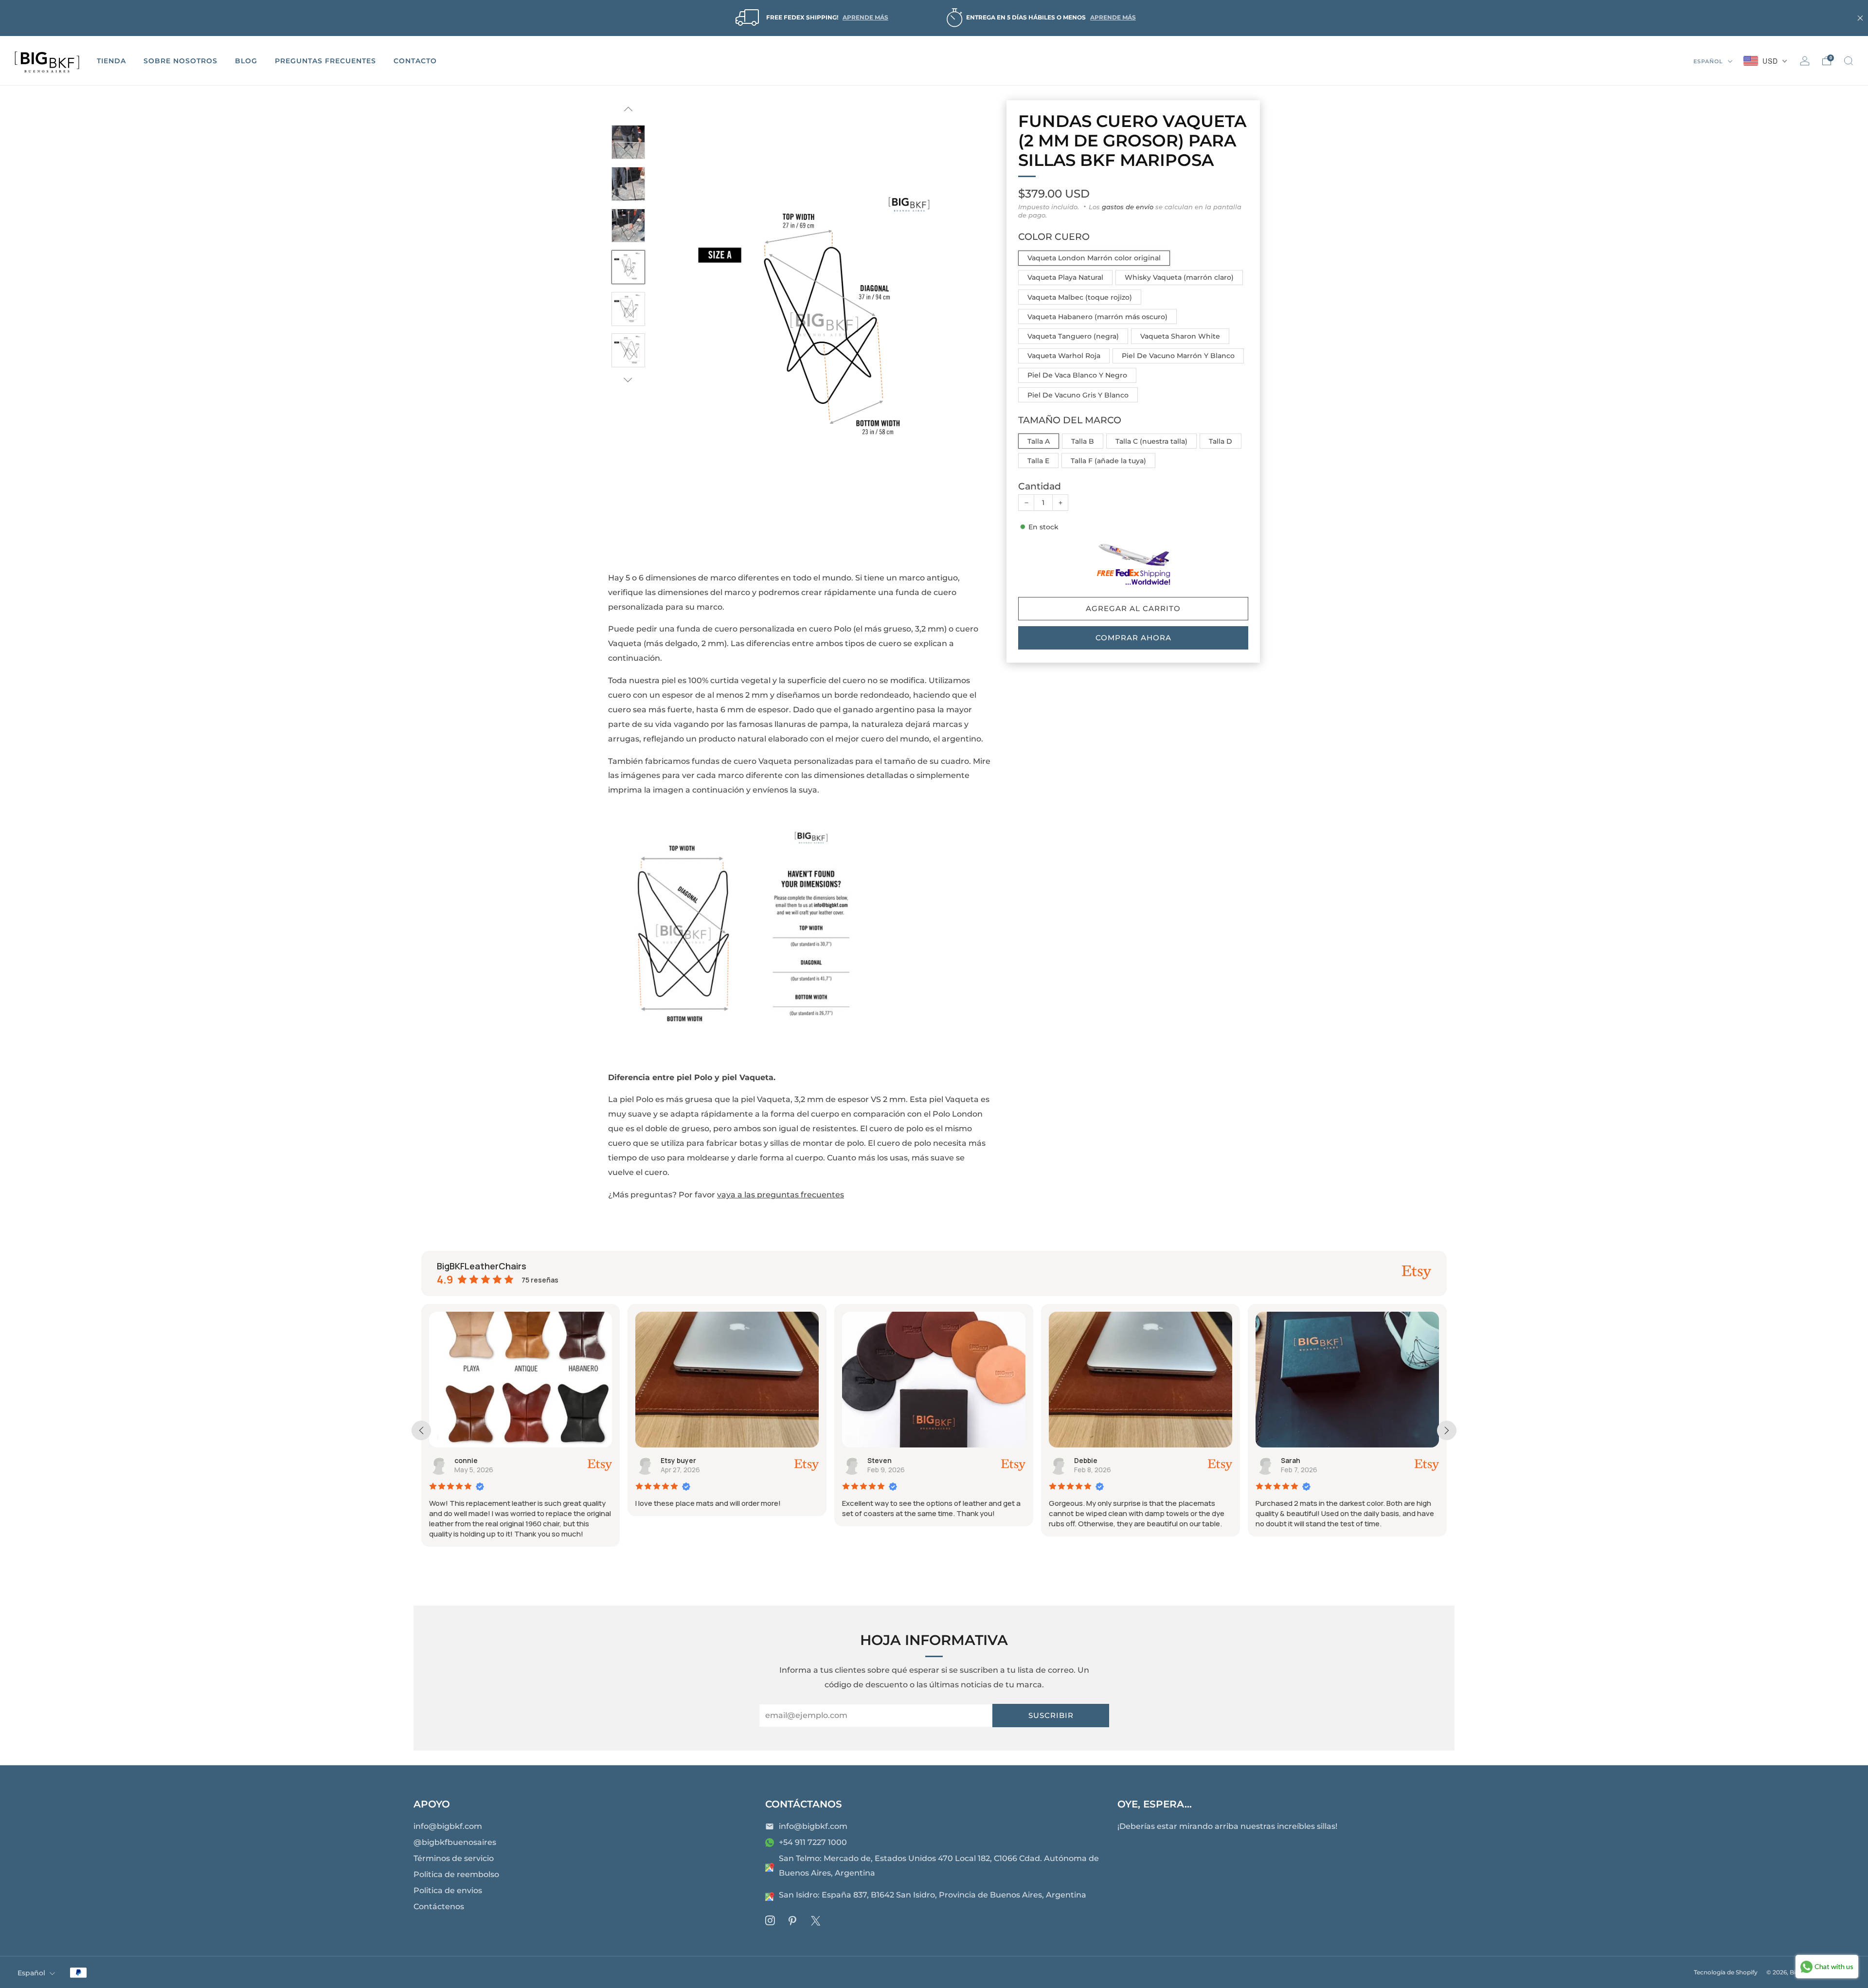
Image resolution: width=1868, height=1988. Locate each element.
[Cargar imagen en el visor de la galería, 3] (629, 142)
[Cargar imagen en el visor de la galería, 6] (629, 267)
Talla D (1221, 441)
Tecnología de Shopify (1726, 1972)
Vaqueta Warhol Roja (1064, 356)
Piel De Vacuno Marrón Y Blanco (1178, 356)
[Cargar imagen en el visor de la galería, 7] (629, 309)
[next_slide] (1447, 1430)
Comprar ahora (1133, 638)
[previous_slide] (421, 1430)
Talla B (1083, 441)
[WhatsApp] (770, 1843)
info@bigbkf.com (448, 1826)
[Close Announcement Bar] (1860, 18)
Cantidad (1040, 486)
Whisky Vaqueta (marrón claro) (1179, 277)
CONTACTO (415, 61)
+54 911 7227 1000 (813, 1842)
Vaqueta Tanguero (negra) (1073, 336)
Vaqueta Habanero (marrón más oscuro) (1097, 317)
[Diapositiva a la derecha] (628, 380)
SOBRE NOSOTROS (180, 61)
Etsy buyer (472, 1460)
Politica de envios (448, 1890)
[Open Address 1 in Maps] (770, 1867)
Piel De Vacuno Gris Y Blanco (1078, 395)
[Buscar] (1849, 61)
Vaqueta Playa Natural (1065, 277)
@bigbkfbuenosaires (455, 1842)
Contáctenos (439, 1907)
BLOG (246, 61)
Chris (1291, 1460)
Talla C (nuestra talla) (1151, 441)
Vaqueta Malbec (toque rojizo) (1080, 297)
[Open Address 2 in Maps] (770, 1897)
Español (1709, 61)
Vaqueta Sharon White (1180, 336)
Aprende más (865, 17)
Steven (673, 1460)
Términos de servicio (454, 1858)
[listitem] (810, 18)
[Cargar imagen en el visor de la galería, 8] (629, 350)
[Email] (770, 1826)
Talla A (1039, 441)
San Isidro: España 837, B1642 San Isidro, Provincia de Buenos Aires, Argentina (933, 1895)
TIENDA (111, 61)
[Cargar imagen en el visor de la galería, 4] (629, 184)
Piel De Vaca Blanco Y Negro (1077, 375)
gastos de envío (1128, 207)
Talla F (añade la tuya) (1108, 461)
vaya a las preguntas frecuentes (781, 1195)
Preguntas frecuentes (325, 61)
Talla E (1038, 461)
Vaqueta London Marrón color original (1094, 258)
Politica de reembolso (456, 1874)
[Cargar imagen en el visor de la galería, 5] (629, 226)
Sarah (1084, 1460)
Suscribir (1051, 1715)
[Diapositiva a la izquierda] (628, 113)
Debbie (880, 1460)
